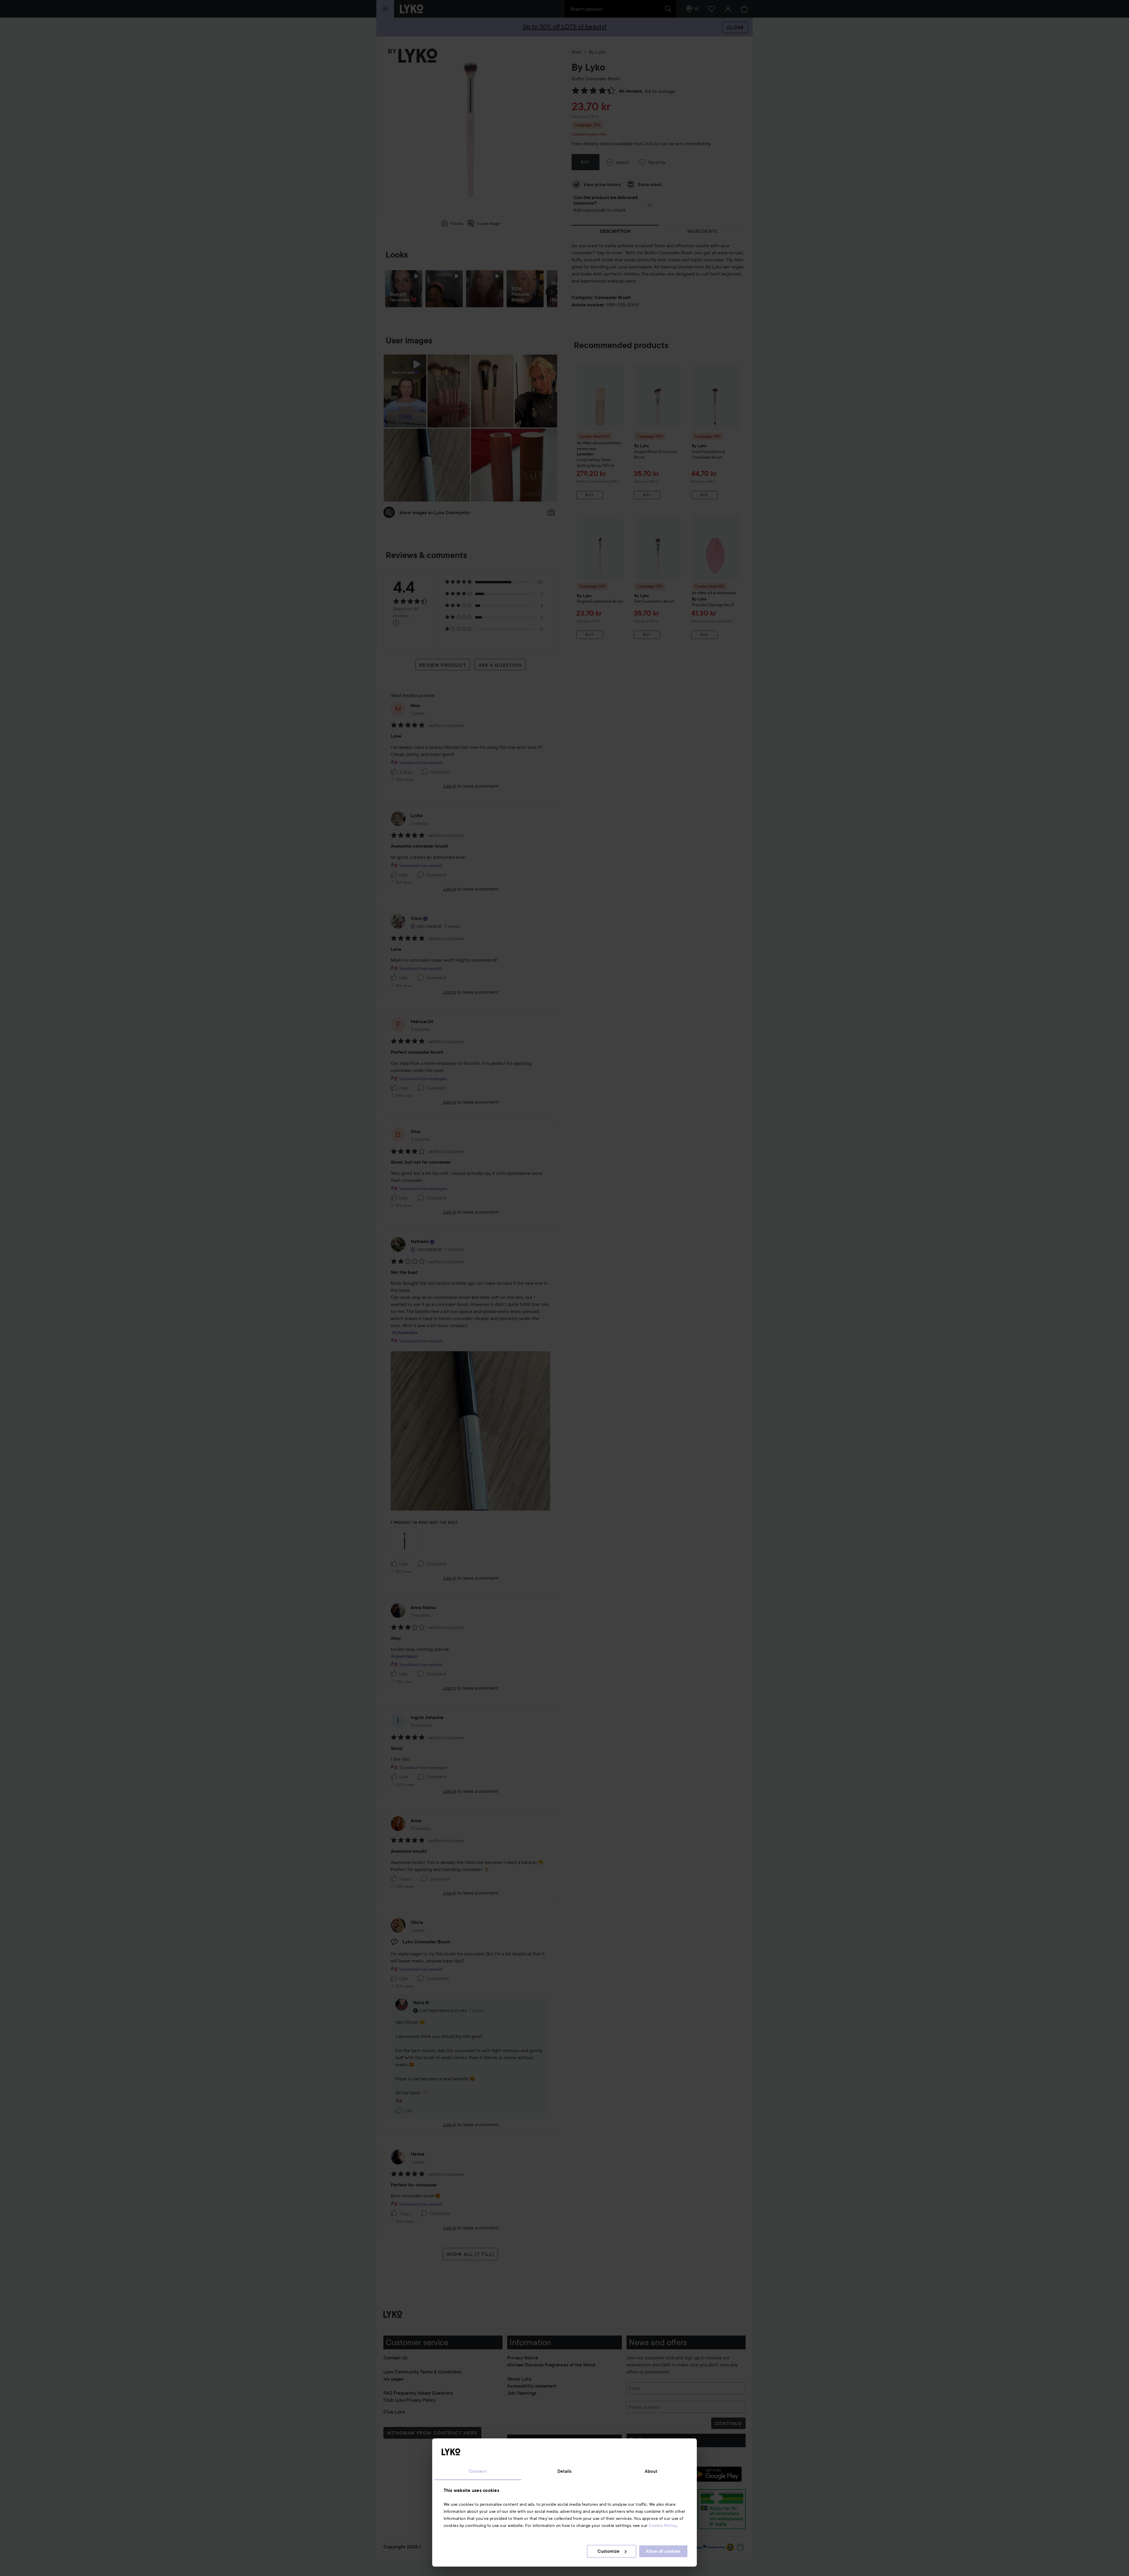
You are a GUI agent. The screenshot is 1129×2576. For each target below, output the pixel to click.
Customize (608, 2551)
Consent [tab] (478, 2471)
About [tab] (651, 2471)
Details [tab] (565, 2471)
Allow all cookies (663, 2551)
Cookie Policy (663, 2525)
